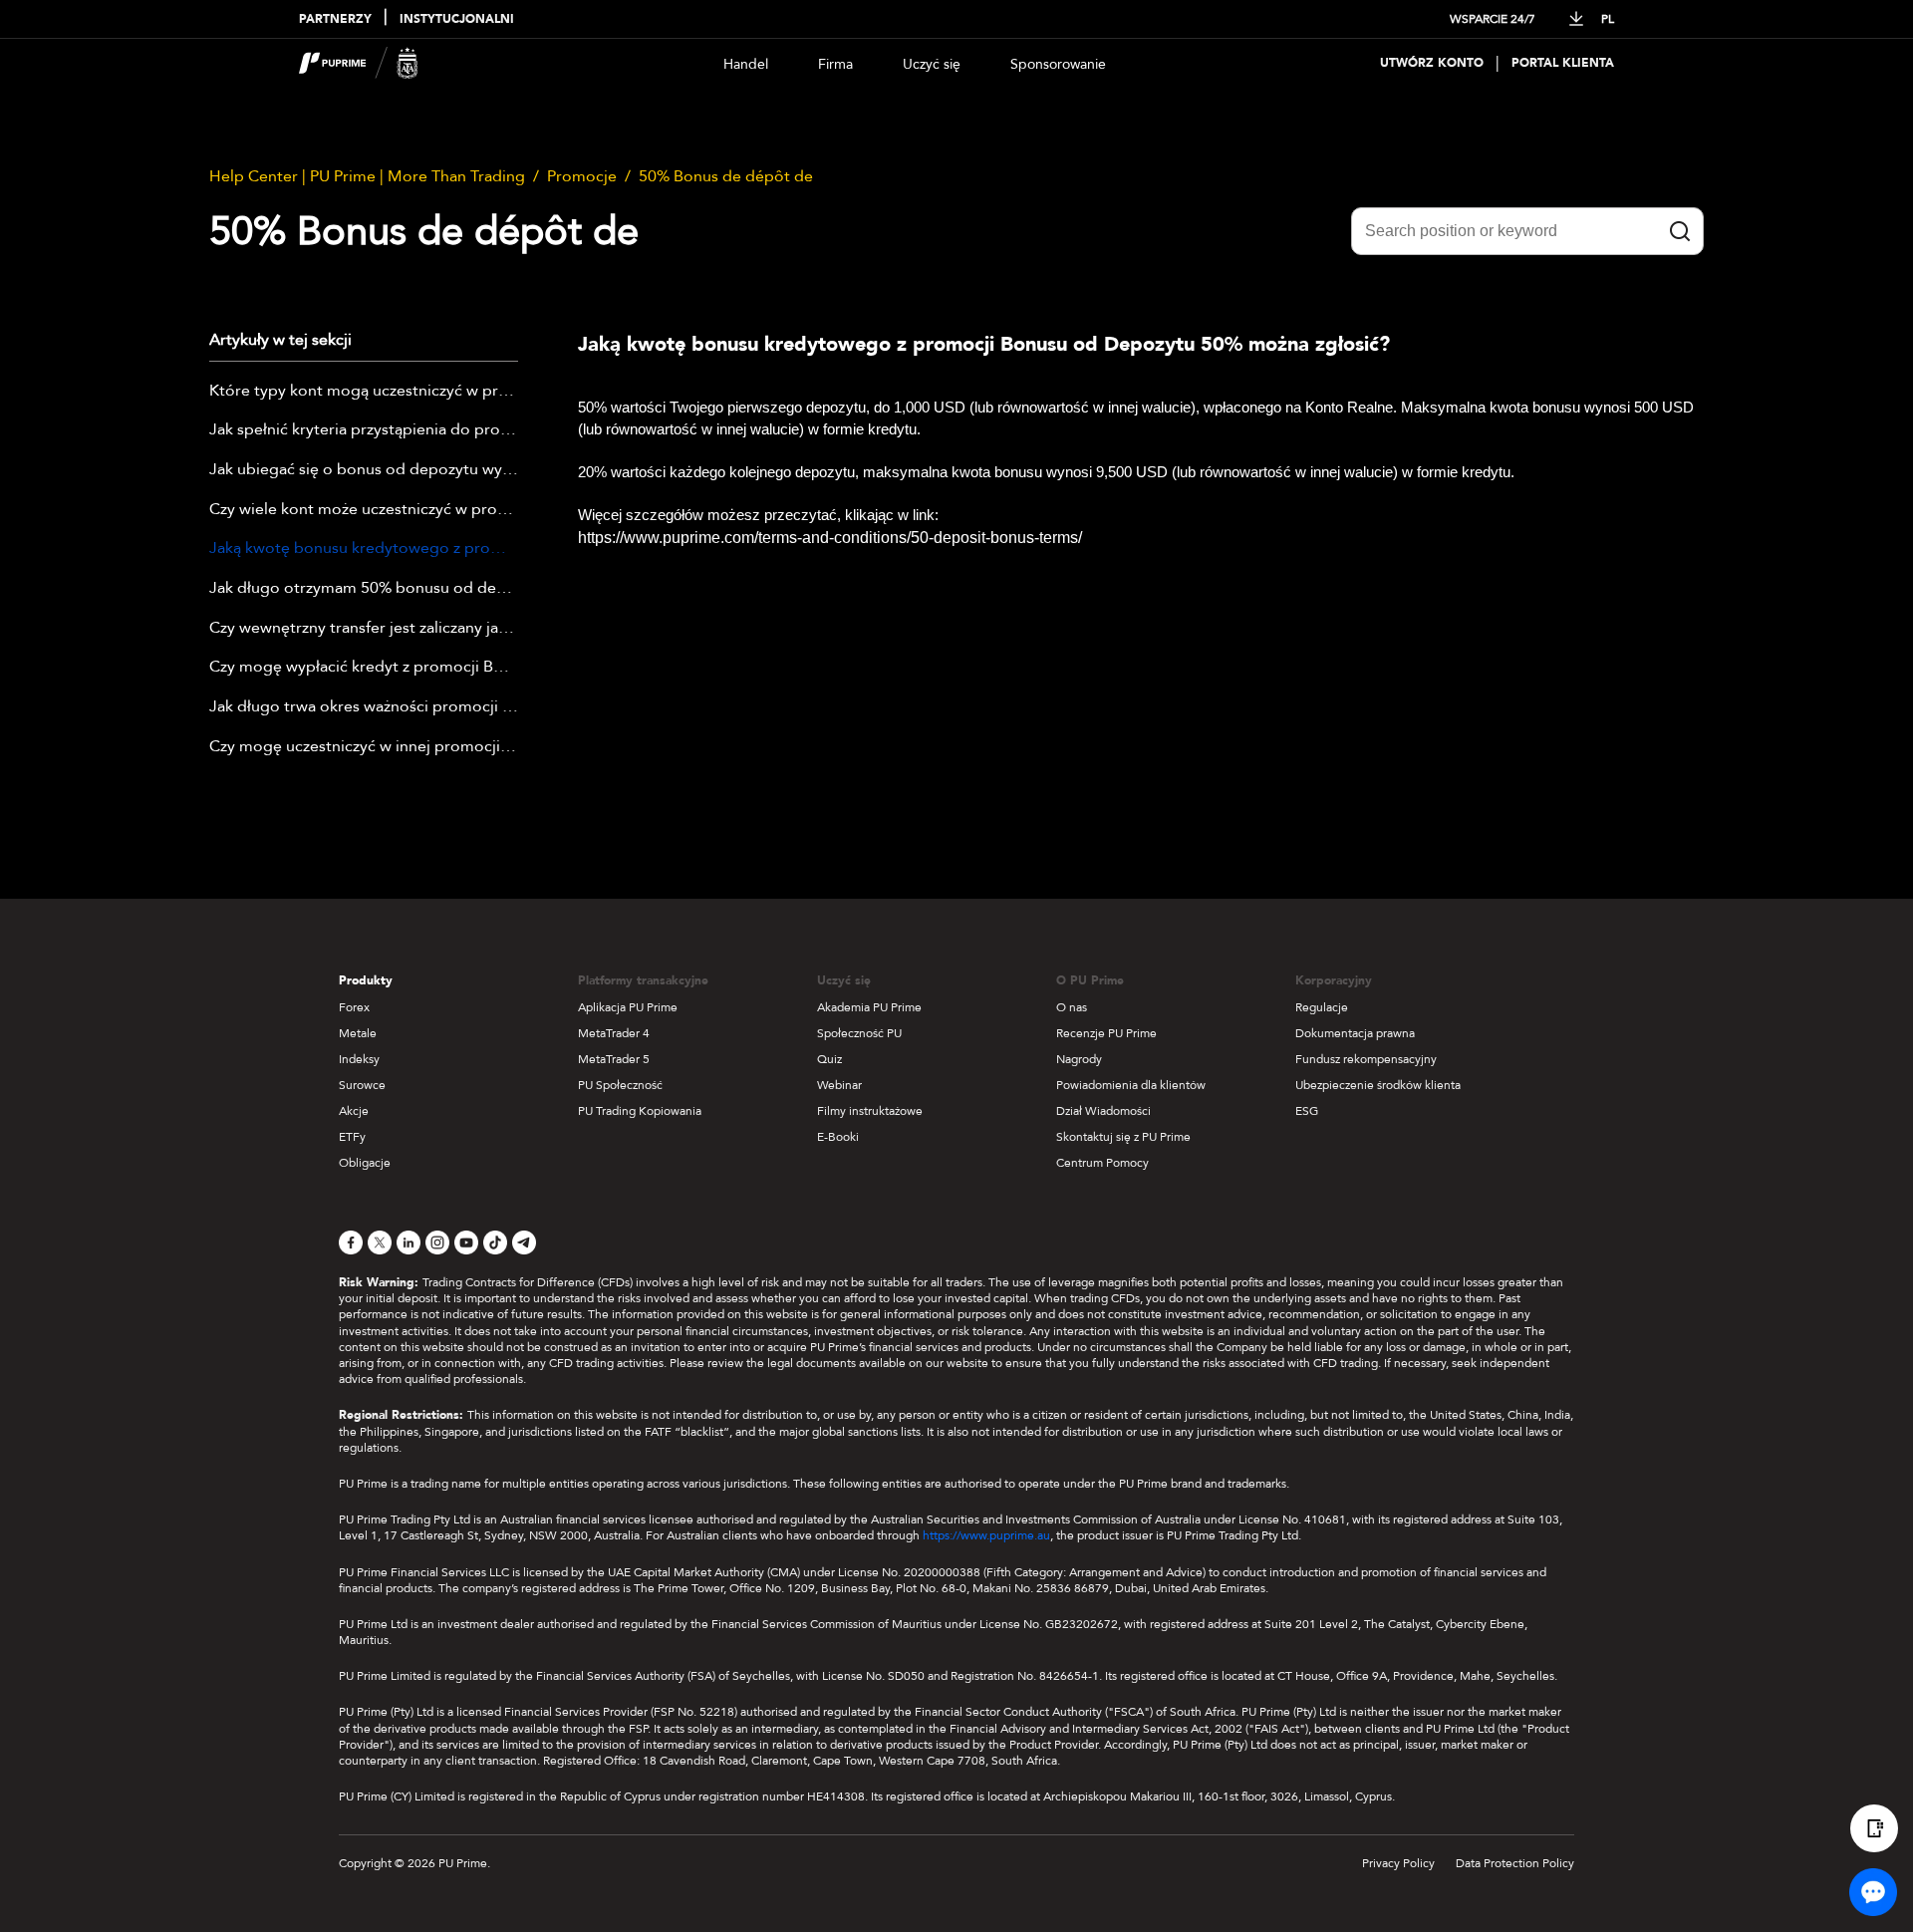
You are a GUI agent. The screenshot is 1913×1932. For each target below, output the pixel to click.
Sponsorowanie (1058, 64)
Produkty (366, 980)
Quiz (829, 1059)
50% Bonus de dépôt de (726, 176)
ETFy (352, 1137)
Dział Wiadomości (1103, 1111)
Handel (746, 64)
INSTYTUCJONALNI (457, 19)
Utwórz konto (1432, 63)
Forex (354, 1007)
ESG (1307, 1111)
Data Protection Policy (1515, 1863)
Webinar (839, 1085)
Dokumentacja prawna (1355, 1033)
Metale (358, 1033)
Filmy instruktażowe (870, 1111)
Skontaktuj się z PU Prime (1123, 1137)
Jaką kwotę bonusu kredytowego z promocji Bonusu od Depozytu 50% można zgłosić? (364, 549)
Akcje (354, 1111)
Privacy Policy (1398, 1863)
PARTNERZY (335, 19)
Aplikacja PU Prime (628, 1007)
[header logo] (359, 63)
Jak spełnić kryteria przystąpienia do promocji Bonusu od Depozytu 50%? (364, 430)
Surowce (362, 1085)
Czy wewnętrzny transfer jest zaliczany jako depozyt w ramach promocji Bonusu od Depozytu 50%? (364, 629)
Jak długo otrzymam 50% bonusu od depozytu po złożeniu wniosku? (364, 589)
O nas (1072, 1007)
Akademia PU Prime (869, 1007)
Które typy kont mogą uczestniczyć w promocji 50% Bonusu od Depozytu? (364, 392)
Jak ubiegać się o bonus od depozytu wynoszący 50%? (364, 470)
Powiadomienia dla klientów (1131, 1085)
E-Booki (838, 1137)
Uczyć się (932, 64)
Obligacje (365, 1163)
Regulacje (1322, 1007)
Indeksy (359, 1059)
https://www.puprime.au (986, 1535)
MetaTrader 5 (614, 1059)
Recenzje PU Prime (1106, 1033)
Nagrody (1079, 1059)
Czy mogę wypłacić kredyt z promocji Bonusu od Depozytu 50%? (364, 668)
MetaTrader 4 (614, 1033)
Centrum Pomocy (1102, 1163)
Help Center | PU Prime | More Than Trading (367, 176)
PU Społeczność (620, 1085)
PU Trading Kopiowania (640, 1111)
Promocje (582, 176)
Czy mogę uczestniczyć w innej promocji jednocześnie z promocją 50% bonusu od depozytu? (364, 747)
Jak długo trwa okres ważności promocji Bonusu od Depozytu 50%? (364, 707)
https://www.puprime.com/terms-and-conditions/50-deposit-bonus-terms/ (830, 538)
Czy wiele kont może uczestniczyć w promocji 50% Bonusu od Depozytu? (364, 510)
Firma (835, 64)
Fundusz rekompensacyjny (1366, 1059)
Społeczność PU (859, 1033)
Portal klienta (1563, 63)
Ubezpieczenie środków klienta (1378, 1085)
